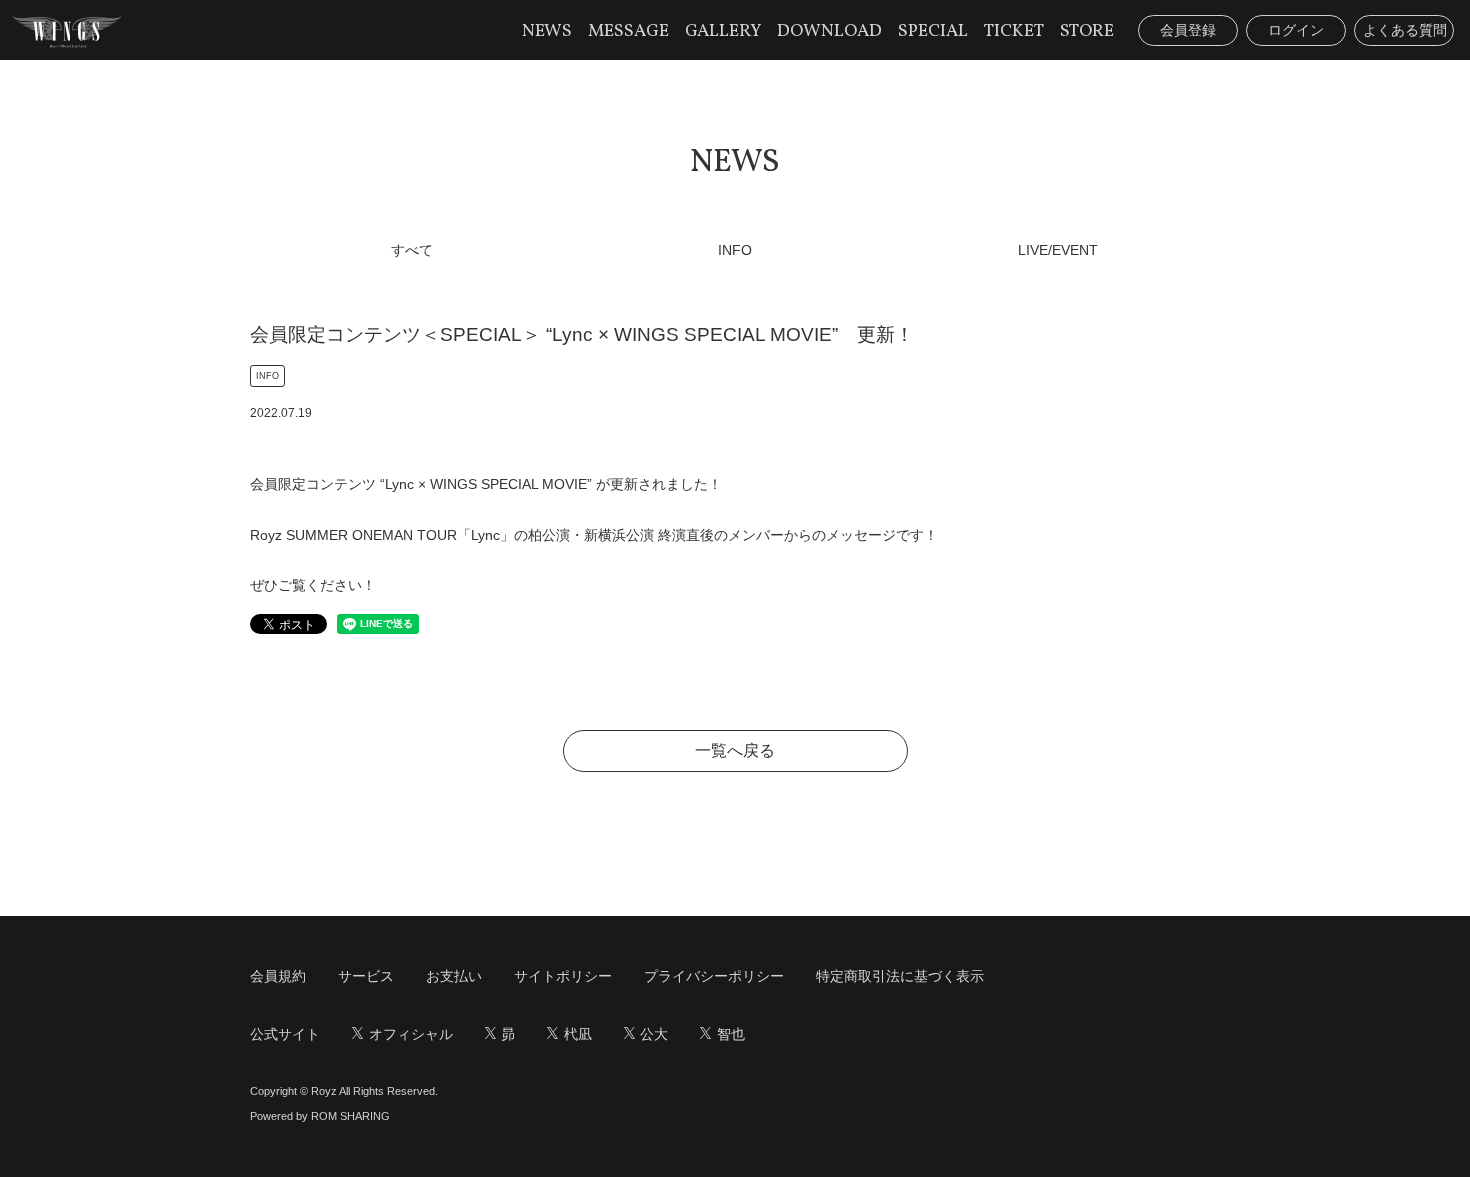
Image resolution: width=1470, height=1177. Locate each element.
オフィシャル (411, 1034)
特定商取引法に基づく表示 (900, 976)
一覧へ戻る (735, 750)
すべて (412, 250)
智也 (731, 1034)
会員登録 (1188, 30)
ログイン (1296, 30)
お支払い (454, 976)
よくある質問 (1405, 30)
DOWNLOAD (829, 31)
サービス (366, 976)
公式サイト (285, 1034)
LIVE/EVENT (1058, 250)
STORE (1087, 31)
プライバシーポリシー (714, 976)
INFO (735, 250)
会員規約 (278, 976)
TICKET (1014, 31)
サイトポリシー (563, 976)
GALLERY (723, 31)
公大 (654, 1034)
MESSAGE (628, 31)
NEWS (547, 31)
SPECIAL (933, 31)
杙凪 (578, 1034)
